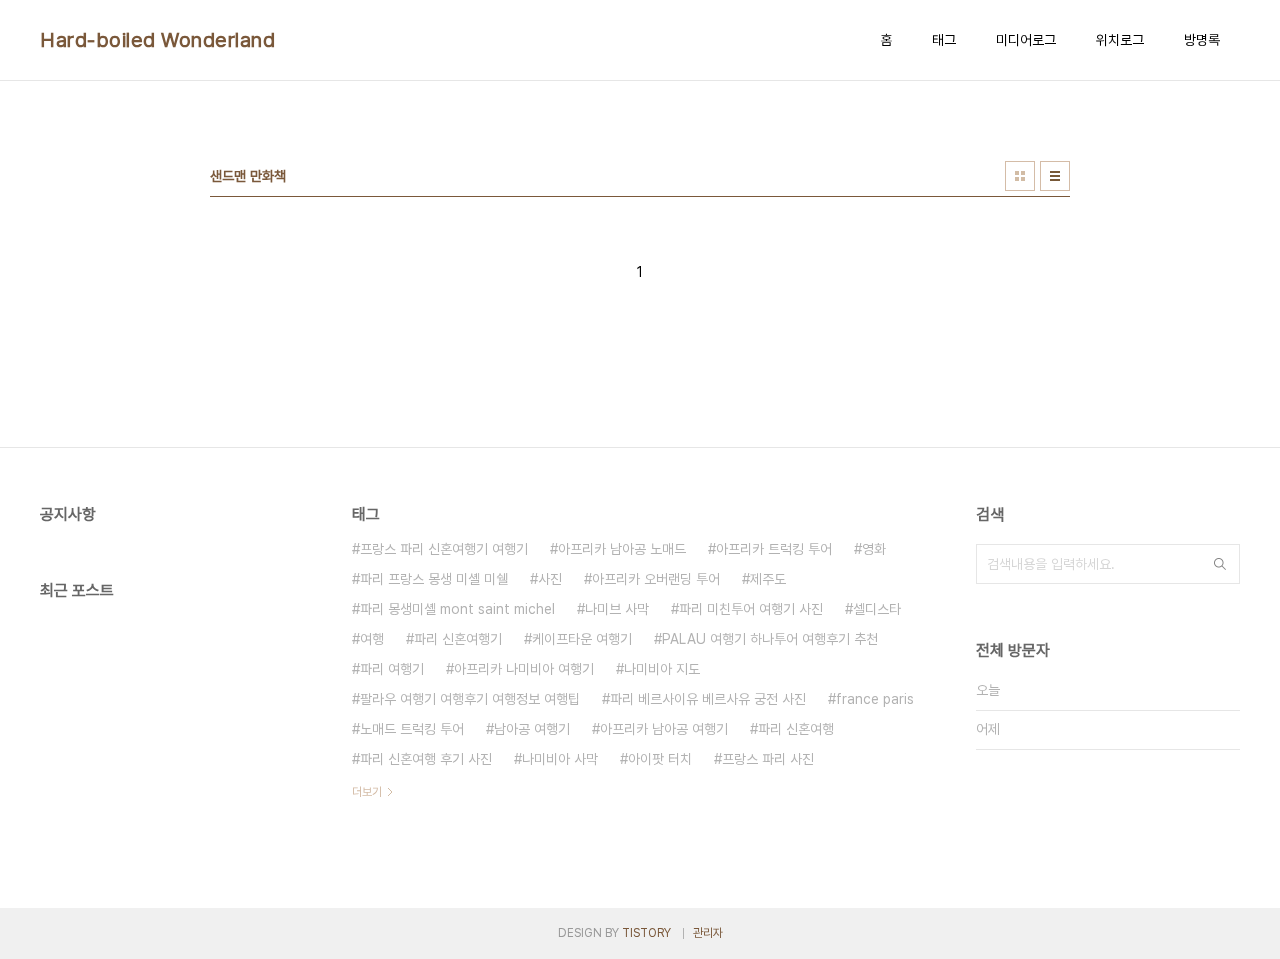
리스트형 (1055, 176)
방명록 (1202, 40)
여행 (372, 639)
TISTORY (646, 933)
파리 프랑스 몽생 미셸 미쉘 (434, 579)
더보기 (367, 792)
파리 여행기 (392, 669)
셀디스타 (877, 609)
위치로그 (1120, 40)
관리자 (708, 933)
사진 (550, 579)
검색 (1220, 564)
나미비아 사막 (560, 759)
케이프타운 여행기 (582, 639)
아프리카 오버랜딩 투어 (656, 579)
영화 (874, 549)
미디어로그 (1026, 40)
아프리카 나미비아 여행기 (524, 669)
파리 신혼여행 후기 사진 (426, 759)
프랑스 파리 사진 (768, 759)
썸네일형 (1020, 176)
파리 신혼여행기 (458, 639)
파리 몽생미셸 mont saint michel (457, 609)
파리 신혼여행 (796, 729)
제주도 (768, 579)
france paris (875, 699)
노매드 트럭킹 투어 (412, 729)
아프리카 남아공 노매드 (622, 549)
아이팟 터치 (660, 759)
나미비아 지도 (662, 669)
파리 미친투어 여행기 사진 (751, 609)
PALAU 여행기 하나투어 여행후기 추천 (770, 639)
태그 (944, 40)
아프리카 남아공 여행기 (664, 729)
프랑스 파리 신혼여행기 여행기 (444, 549)
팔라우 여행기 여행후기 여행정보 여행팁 (470, 699)
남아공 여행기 (532, 729)
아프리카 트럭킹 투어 (774, 549)
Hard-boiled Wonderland (157, 40)
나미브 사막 (617, 609)
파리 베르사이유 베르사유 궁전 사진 (708, 699)
